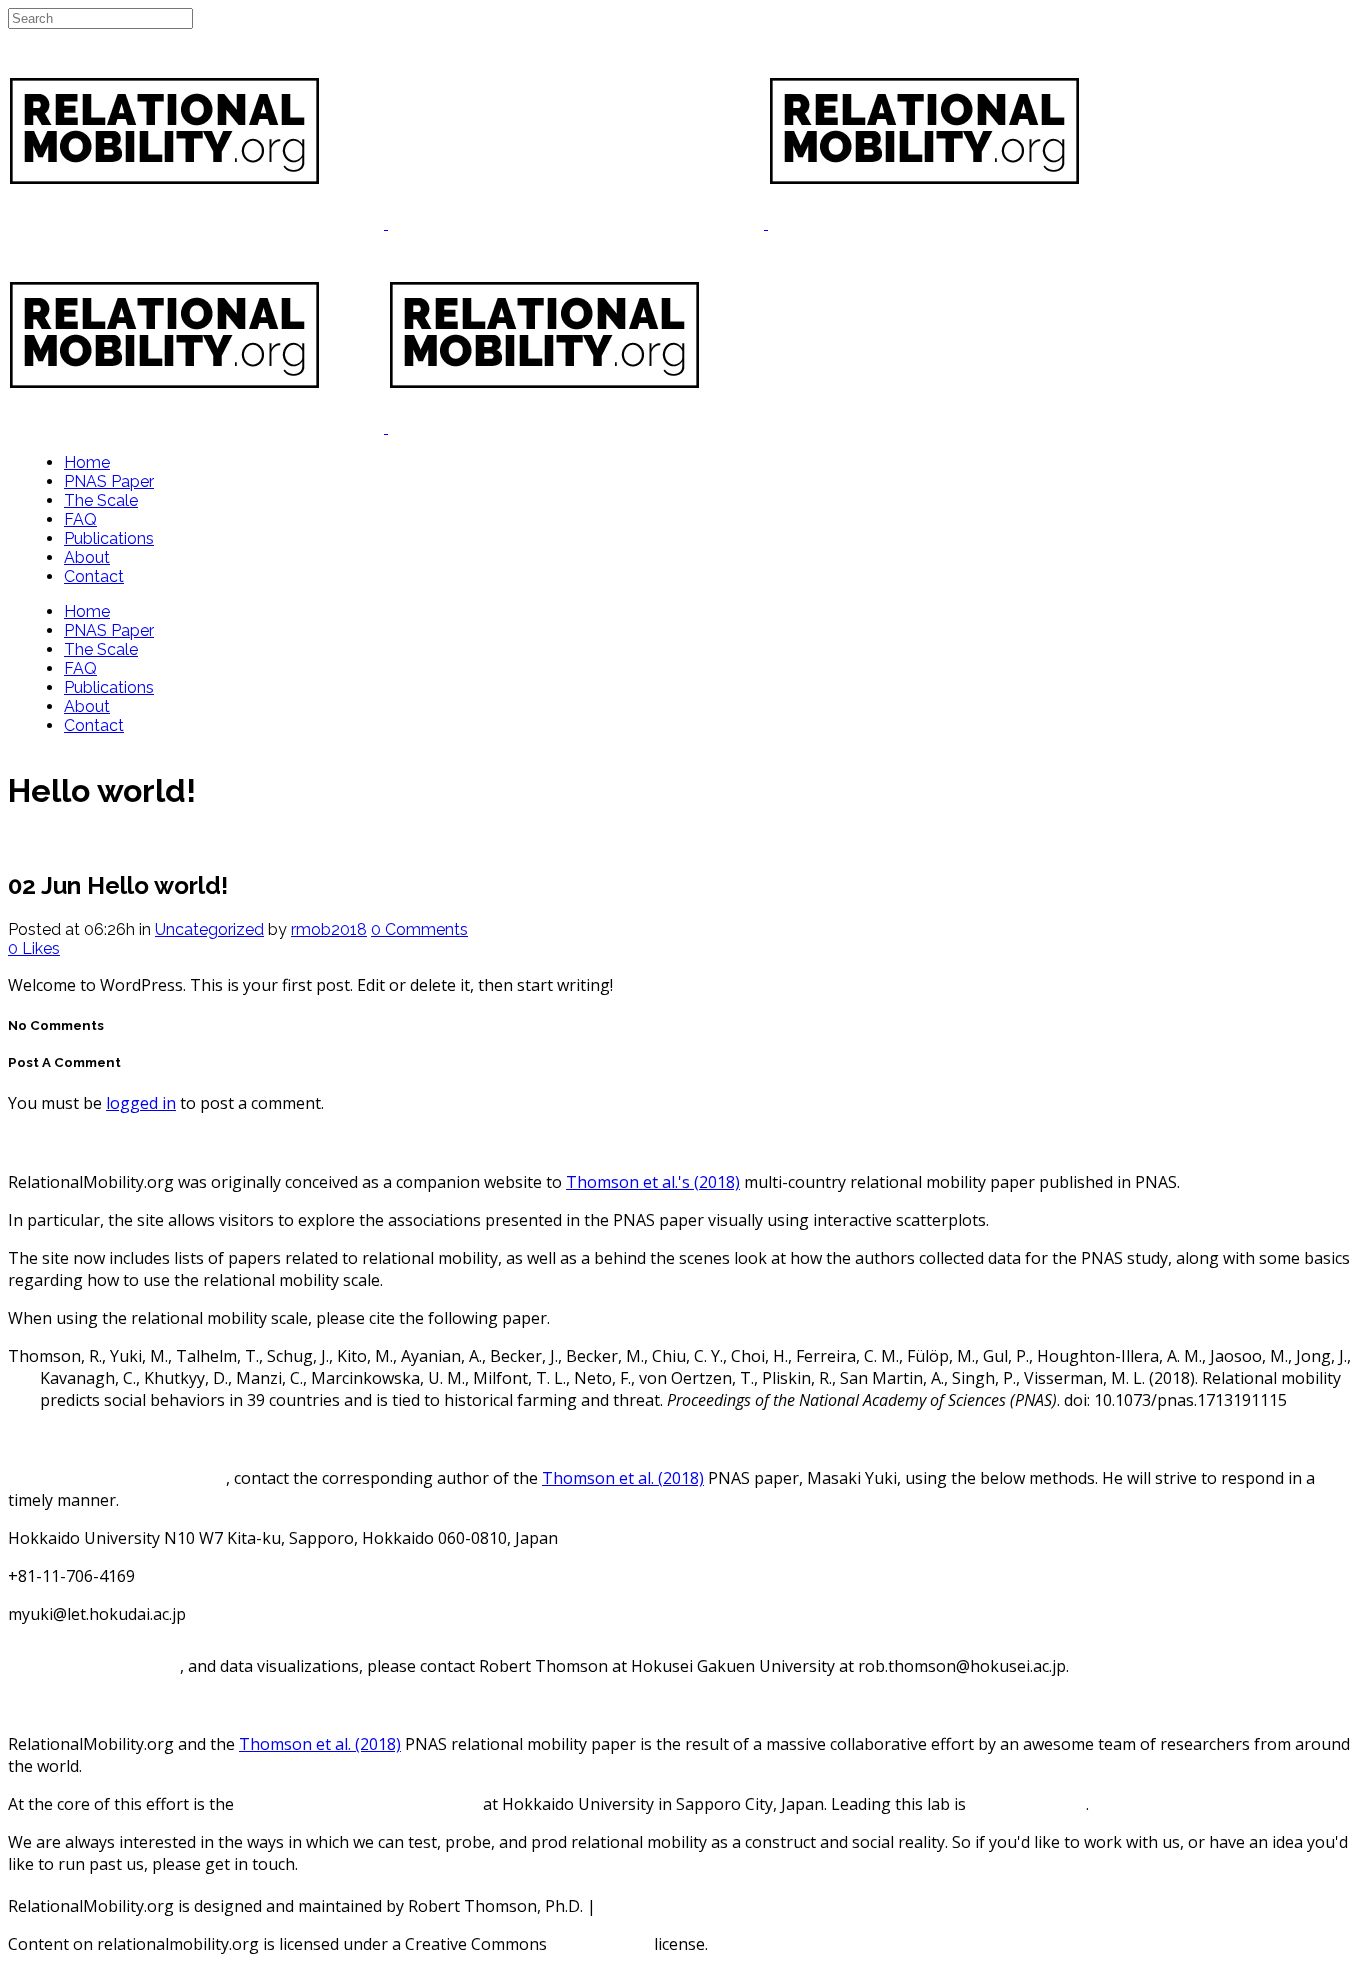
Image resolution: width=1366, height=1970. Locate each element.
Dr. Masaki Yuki (1028, 1804)
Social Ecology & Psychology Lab (358, 1804)
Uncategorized (209, 929)
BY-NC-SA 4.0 (600, 1944)
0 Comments (419, 929)
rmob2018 (329, 929)
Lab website (645, 1906)
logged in (141, 1103)
